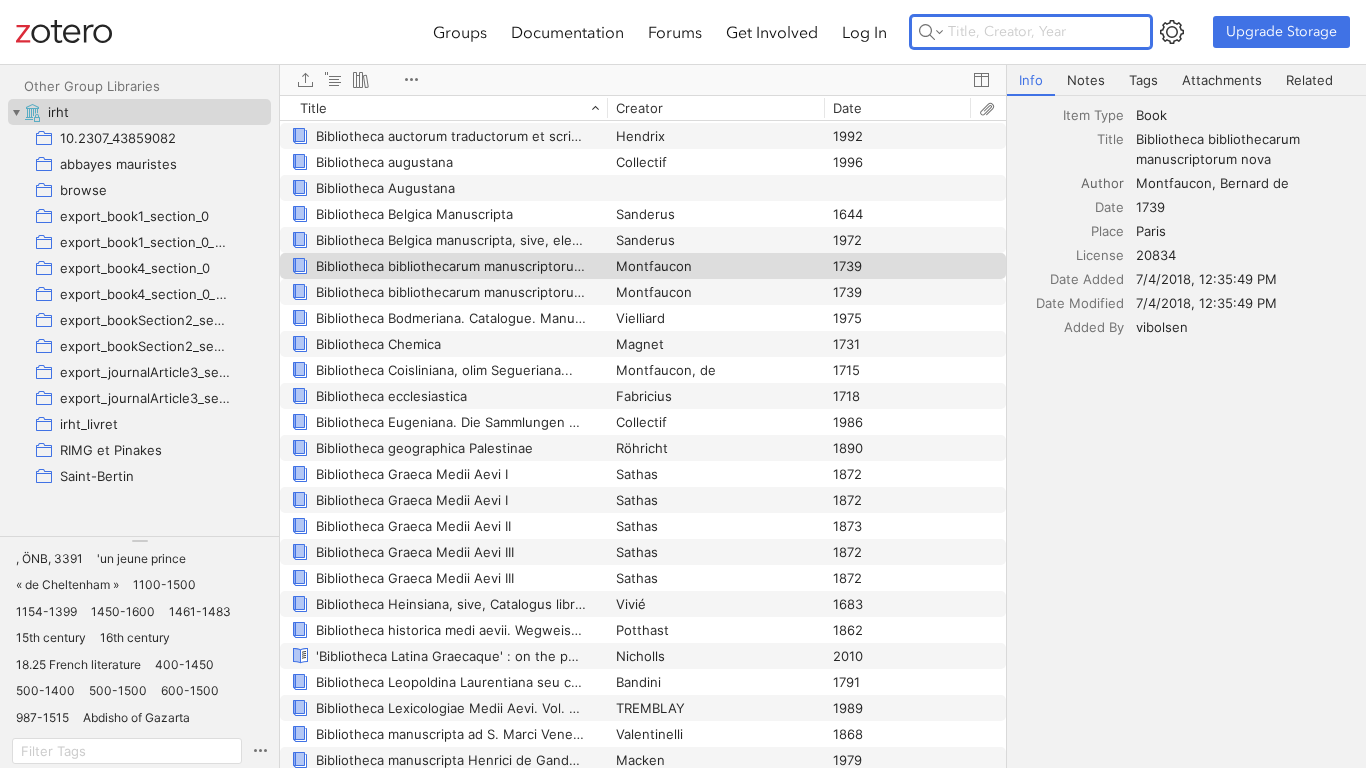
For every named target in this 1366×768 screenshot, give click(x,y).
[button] (49, 559)
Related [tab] (1309, 80)
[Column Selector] (981, 80)
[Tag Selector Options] (260, 751)
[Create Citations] (333, 80)
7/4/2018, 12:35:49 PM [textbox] (1206, 279)
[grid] (643, 431)
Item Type (1093, 115)
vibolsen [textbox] (1162, 327)
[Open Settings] (1172, 32)
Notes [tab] (1086, 80)
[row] (643, 108)
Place (1107, 231)
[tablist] (1186, 80)
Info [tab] (1031, 80)
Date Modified (1080, 303)
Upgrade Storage (1281, 31)
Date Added (1087, 279)
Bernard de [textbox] (1254, 183)
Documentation (567, 32)
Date (1109, 207)
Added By (1094, 327)
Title (1110, 139)
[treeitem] (139, 112)
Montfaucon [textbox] (1174, 183)
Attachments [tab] (1222, 80)
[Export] (305, 80)
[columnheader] (443, 108)
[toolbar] (643, 80)
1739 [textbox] (1150, 207)
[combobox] (1245, 115)
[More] (411, 80)
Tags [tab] (1143, 80)
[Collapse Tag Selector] (139, 541)
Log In (864, 32)
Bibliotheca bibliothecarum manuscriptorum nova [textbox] (1220, 149)
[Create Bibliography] (361, 80)
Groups (460, 32)
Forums (675, 32)
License (1100, 255)
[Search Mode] (931, 32)
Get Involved (772, 32)
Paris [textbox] (1151, 231)
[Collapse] (16, 112)
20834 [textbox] (1156, 255)
